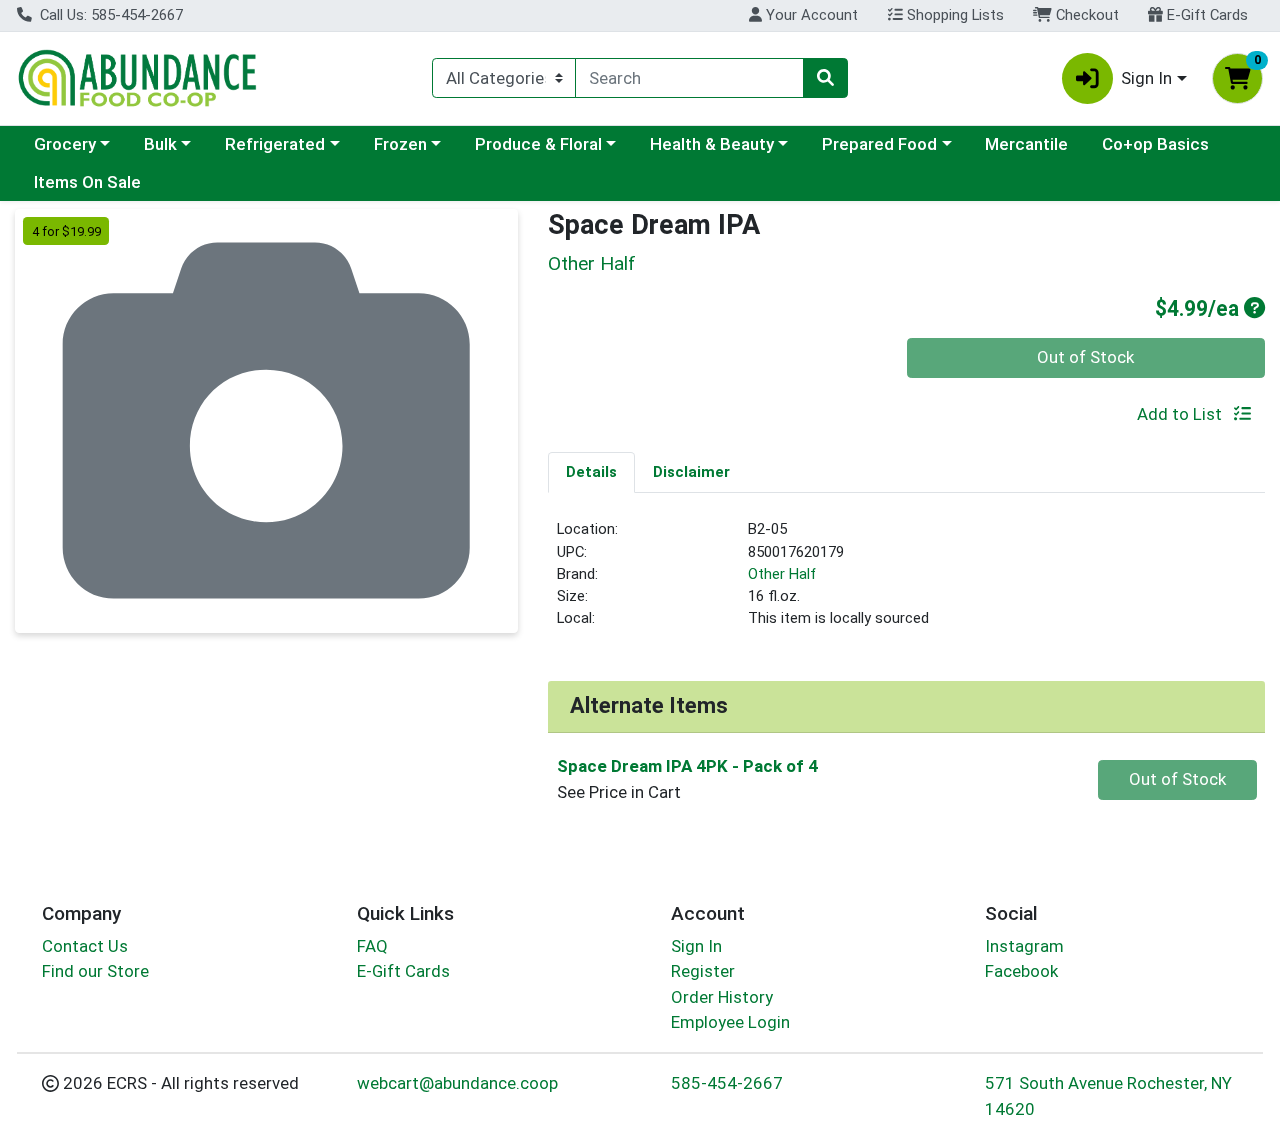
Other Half (782, 574)
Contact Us (85, 946)
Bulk (160, 144)
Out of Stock (1085, 357)
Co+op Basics (1155, 144)
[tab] (591, 472)
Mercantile (1026, 144)
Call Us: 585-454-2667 (109, 15)
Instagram (1024, 946)
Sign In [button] (1146, 78)
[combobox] (689, 78)
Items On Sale (87, 182)
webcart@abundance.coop (457, 1083)
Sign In (696, 946)
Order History (722, 997)
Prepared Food (879, 144)
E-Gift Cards (1205, 15)
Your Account (810, 15)
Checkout (1085, 15)
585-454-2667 (727, 1083)
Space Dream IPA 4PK (687, 766)
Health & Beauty (712, 144)
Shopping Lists (953, 15)
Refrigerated (275, 144)
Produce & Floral (538, 144)
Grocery (65, 144)
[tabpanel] (906, 582)
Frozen (400, 144)
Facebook (1021, 971)
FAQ (372, 946)
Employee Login (730, 1022)
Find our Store (95, 971)
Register (703, 971)
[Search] (825, 78)
